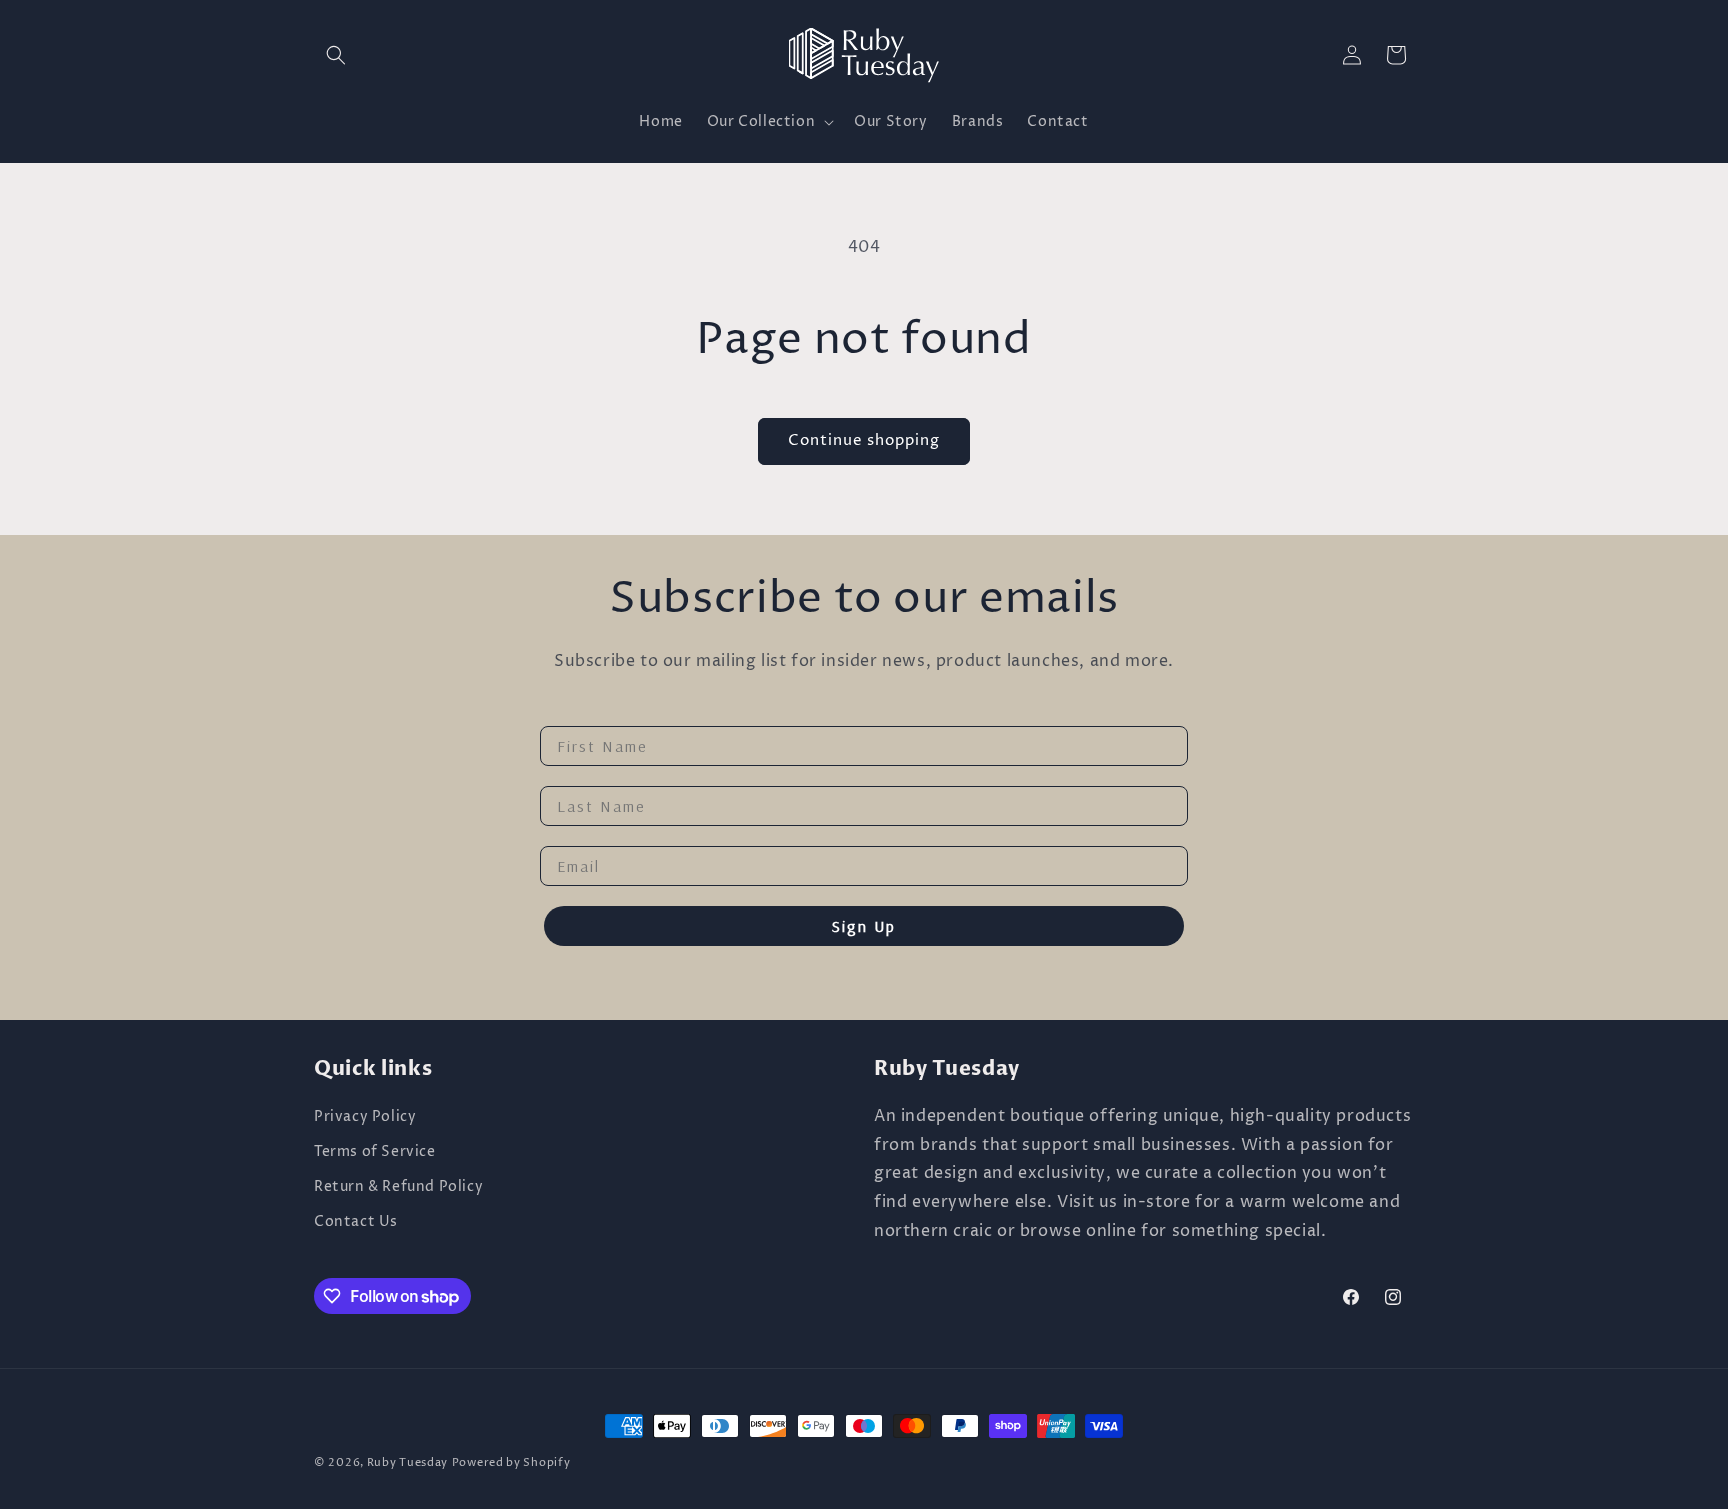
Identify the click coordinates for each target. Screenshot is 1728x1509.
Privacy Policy (365, 1116)
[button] (336, 55)
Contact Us (356, 1221)
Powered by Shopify (511, 1462)
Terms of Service (375, 1151)
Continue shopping (864, 440)
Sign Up (864, 926)
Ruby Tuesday (407, 1462)
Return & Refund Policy (398, 1186)
